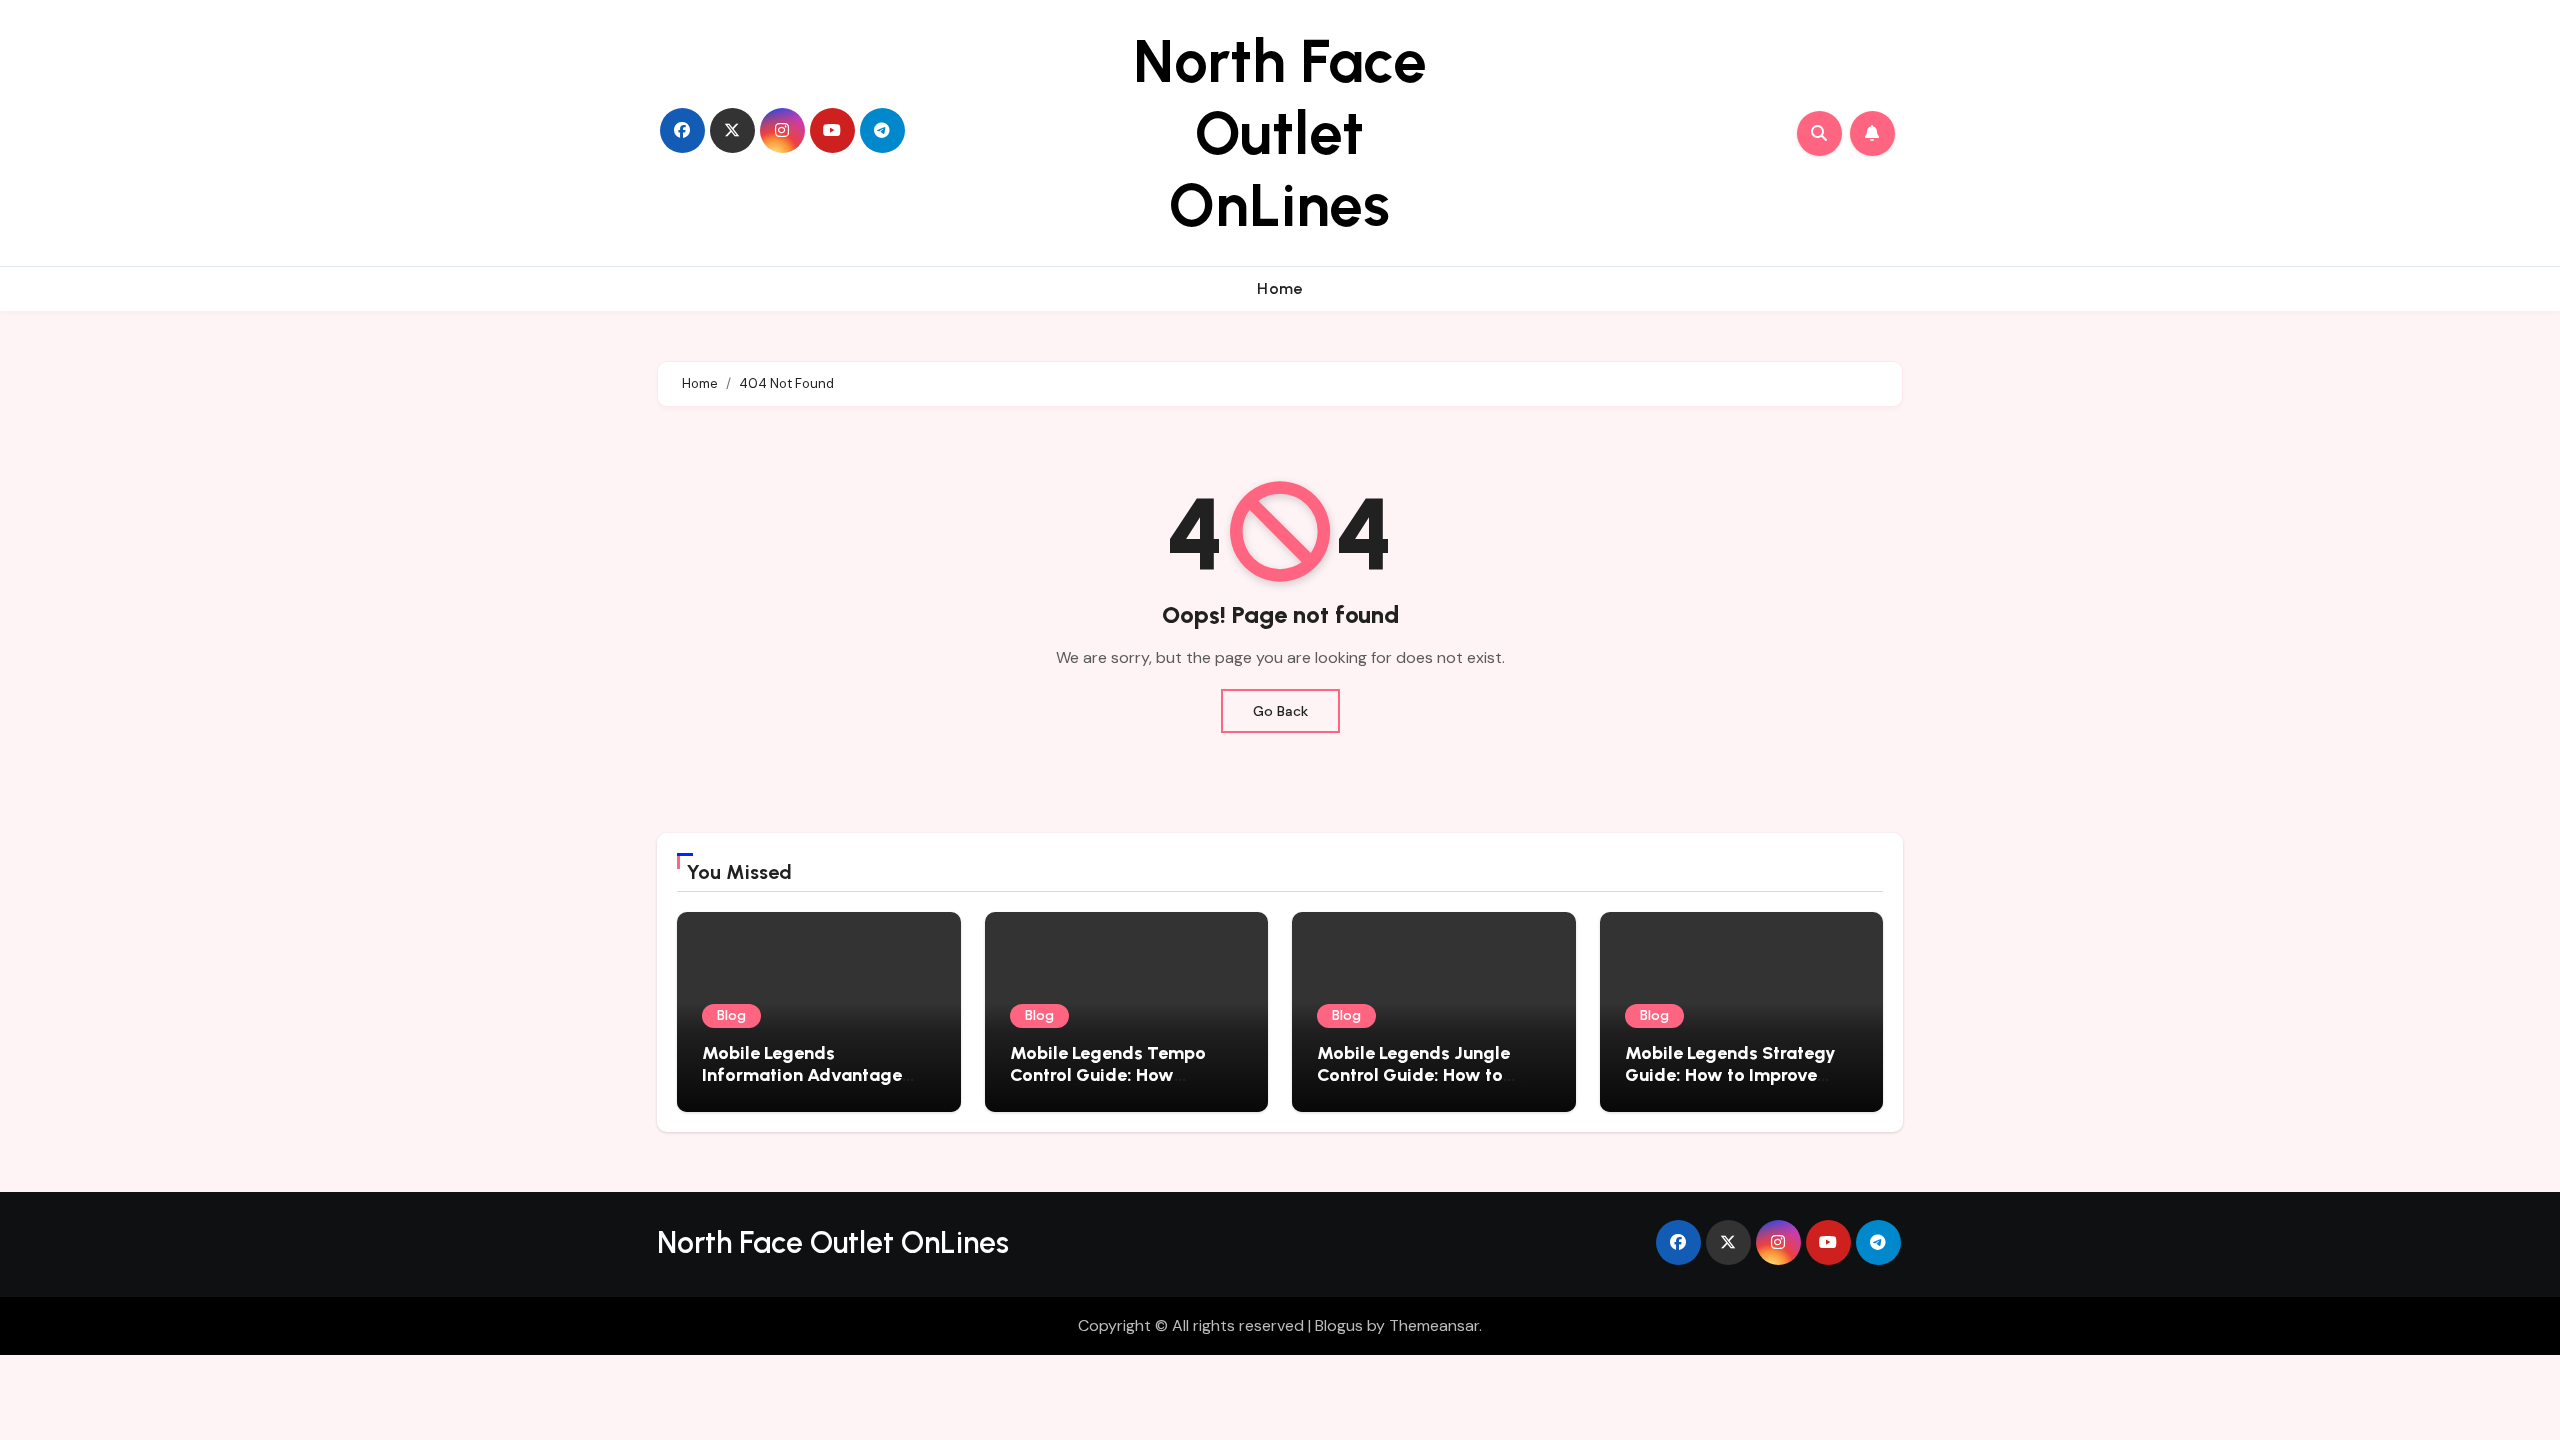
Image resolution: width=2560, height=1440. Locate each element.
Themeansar (1434, 1325)
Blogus (1339, 1325)
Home (1280, 288)
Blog (731, 1015)
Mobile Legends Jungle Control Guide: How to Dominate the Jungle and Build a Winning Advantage (1431, 1085)
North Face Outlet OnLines (1280, 133)
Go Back (1280, 711)
